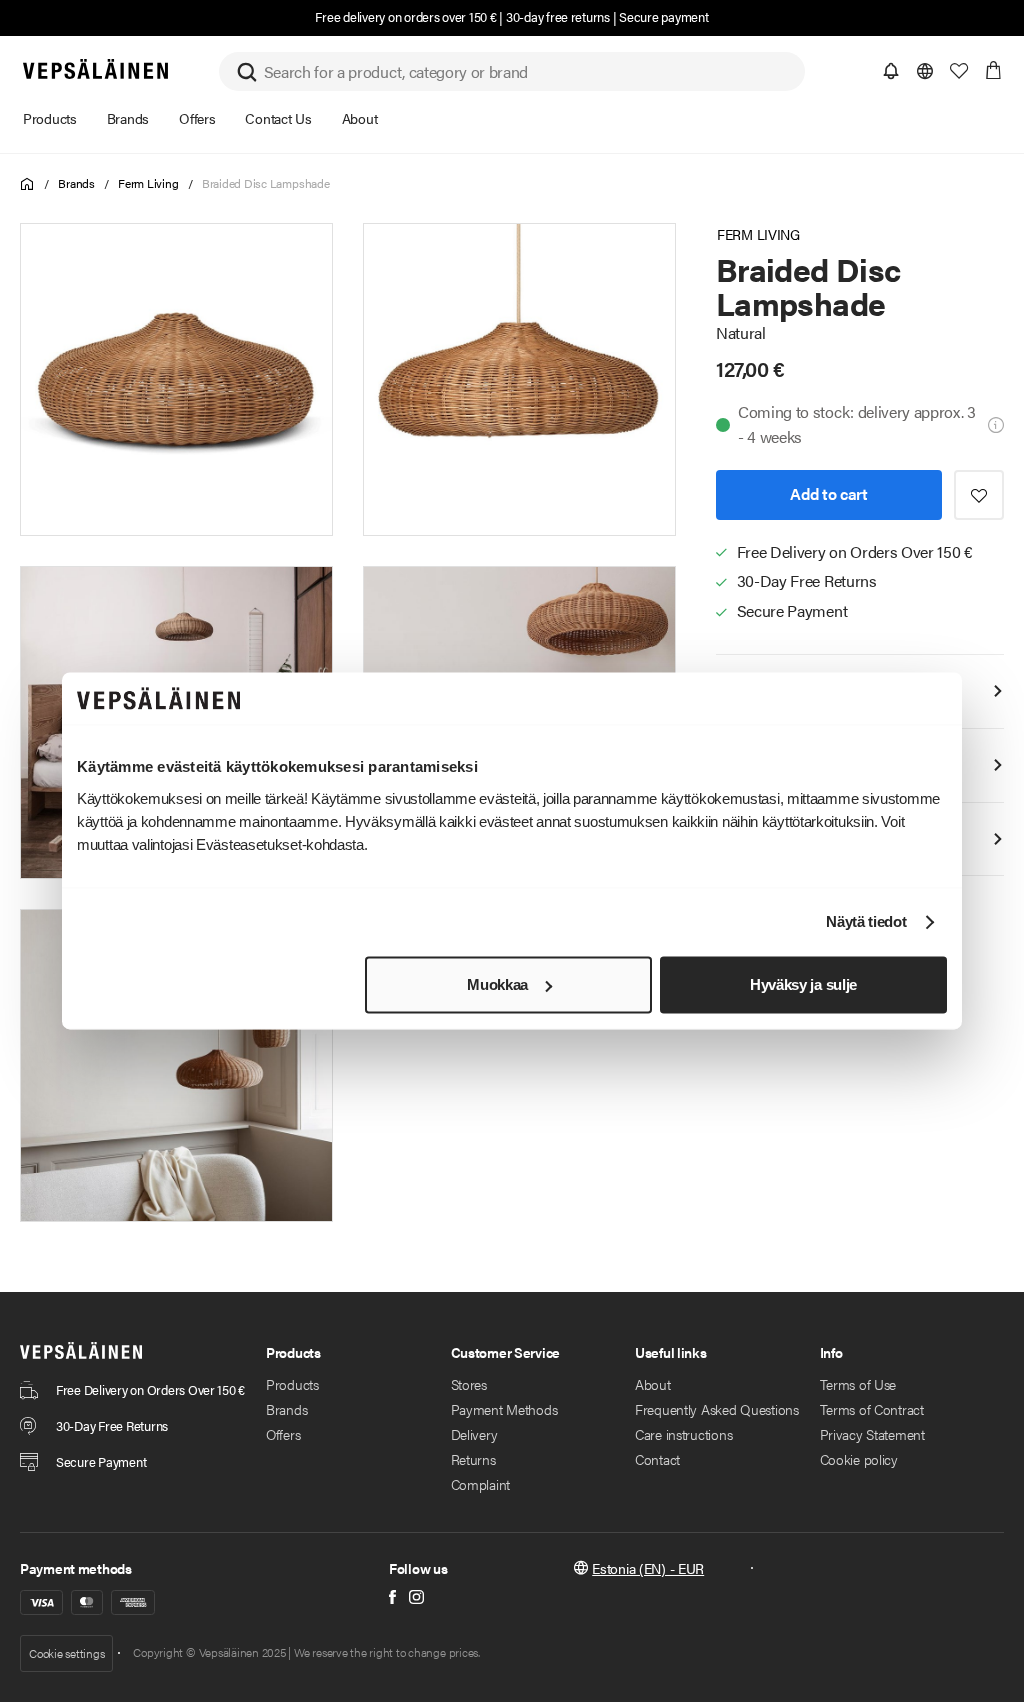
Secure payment (663, 16)
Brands (76, 183)
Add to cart (828, 493)
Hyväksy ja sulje (803, 984)
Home (27, 184)
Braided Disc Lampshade (266, 183)
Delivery (474, 1434)
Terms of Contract (872, 1409)
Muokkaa (497, 984)
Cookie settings (66, 1653)
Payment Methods (504, 1409)
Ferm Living (148, 183)
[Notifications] (891, 71)
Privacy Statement (872, 1434)
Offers (283, 1434)
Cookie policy (859, 1459)
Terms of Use (858, 1384)
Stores (469, 1384)
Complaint (480, 1484)
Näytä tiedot (866, 922)
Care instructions (683, 1434)
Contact (657, 1459)
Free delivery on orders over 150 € (405, 16)
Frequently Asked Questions (717, 1409)
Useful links (671, 1352)
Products (292, 1384)
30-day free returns (558, 16)
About (653, 1384)
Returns (473, 1459)
